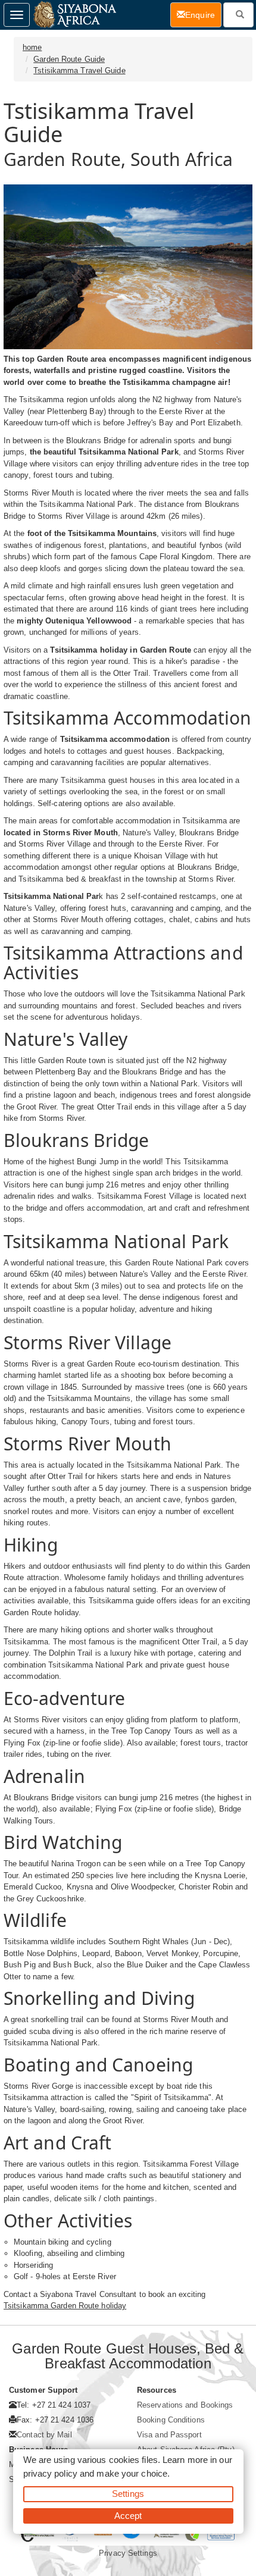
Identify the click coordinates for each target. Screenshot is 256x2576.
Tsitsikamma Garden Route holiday (65, 2306)
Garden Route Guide (69, 59)
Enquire (203, 15)
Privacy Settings (128, 2553)
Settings (128, 2494)
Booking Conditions (171, 2420)
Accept (128, 2516)
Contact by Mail (44, 2435)
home (32, 47)
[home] (74, 15)
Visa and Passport (169, 2435)
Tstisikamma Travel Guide (79, 70)
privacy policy (50, 2473)
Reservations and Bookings (185, 2405)
